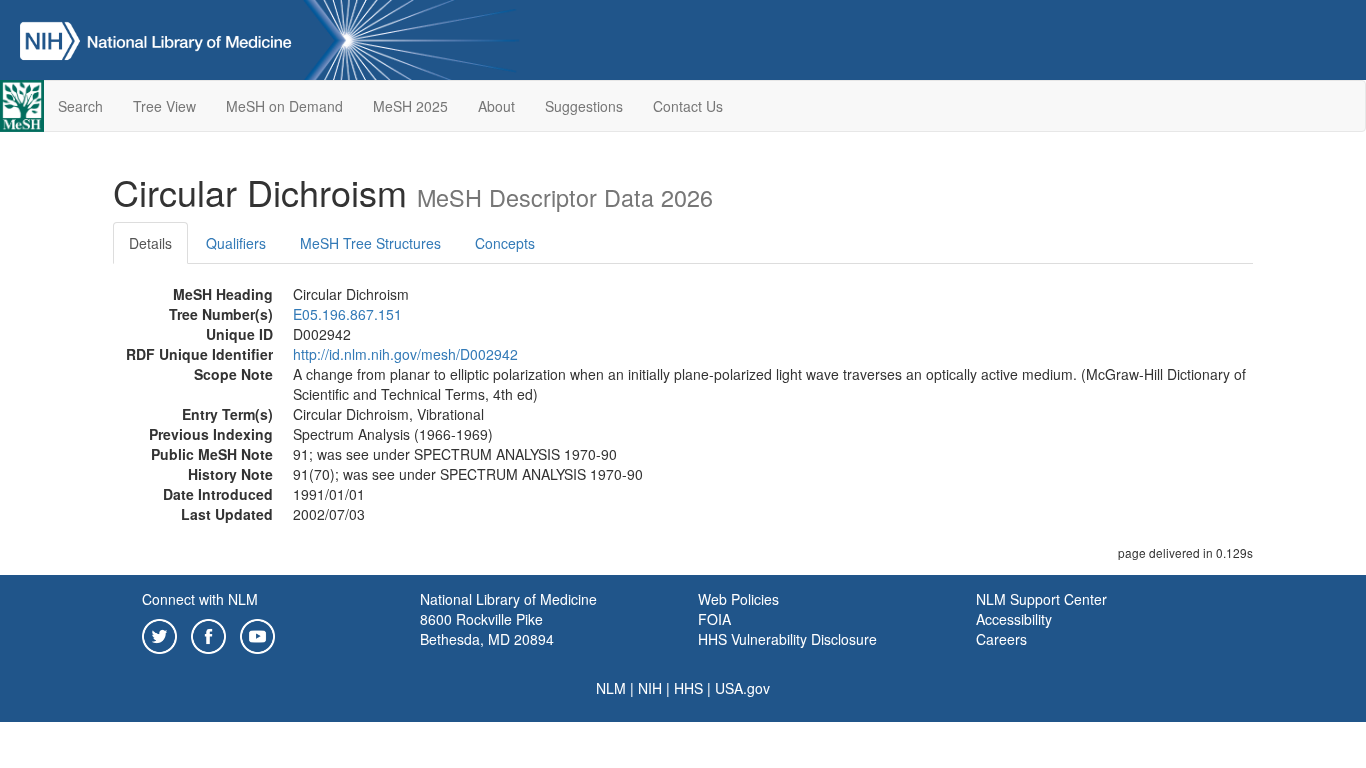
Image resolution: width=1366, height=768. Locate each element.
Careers (1001, 639)
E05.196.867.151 (347, 314)
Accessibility (1014, 619)
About (496, 106)
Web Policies (738, 599)
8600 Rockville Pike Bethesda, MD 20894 (487, 629)
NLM (611, 688)
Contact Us (688, 106)
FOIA (714, 619)
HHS (688, 688)
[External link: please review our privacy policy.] (159, 634)
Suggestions (584, 106)
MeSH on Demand (284, 106)
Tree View (164, 106)
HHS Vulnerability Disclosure (787, 639)
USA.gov (742, 688)
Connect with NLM (200, 599)
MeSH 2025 (410, 106)
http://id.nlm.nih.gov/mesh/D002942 (405, 354)
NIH (650, 688)
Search (80, 106)
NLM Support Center (1041, 599)
